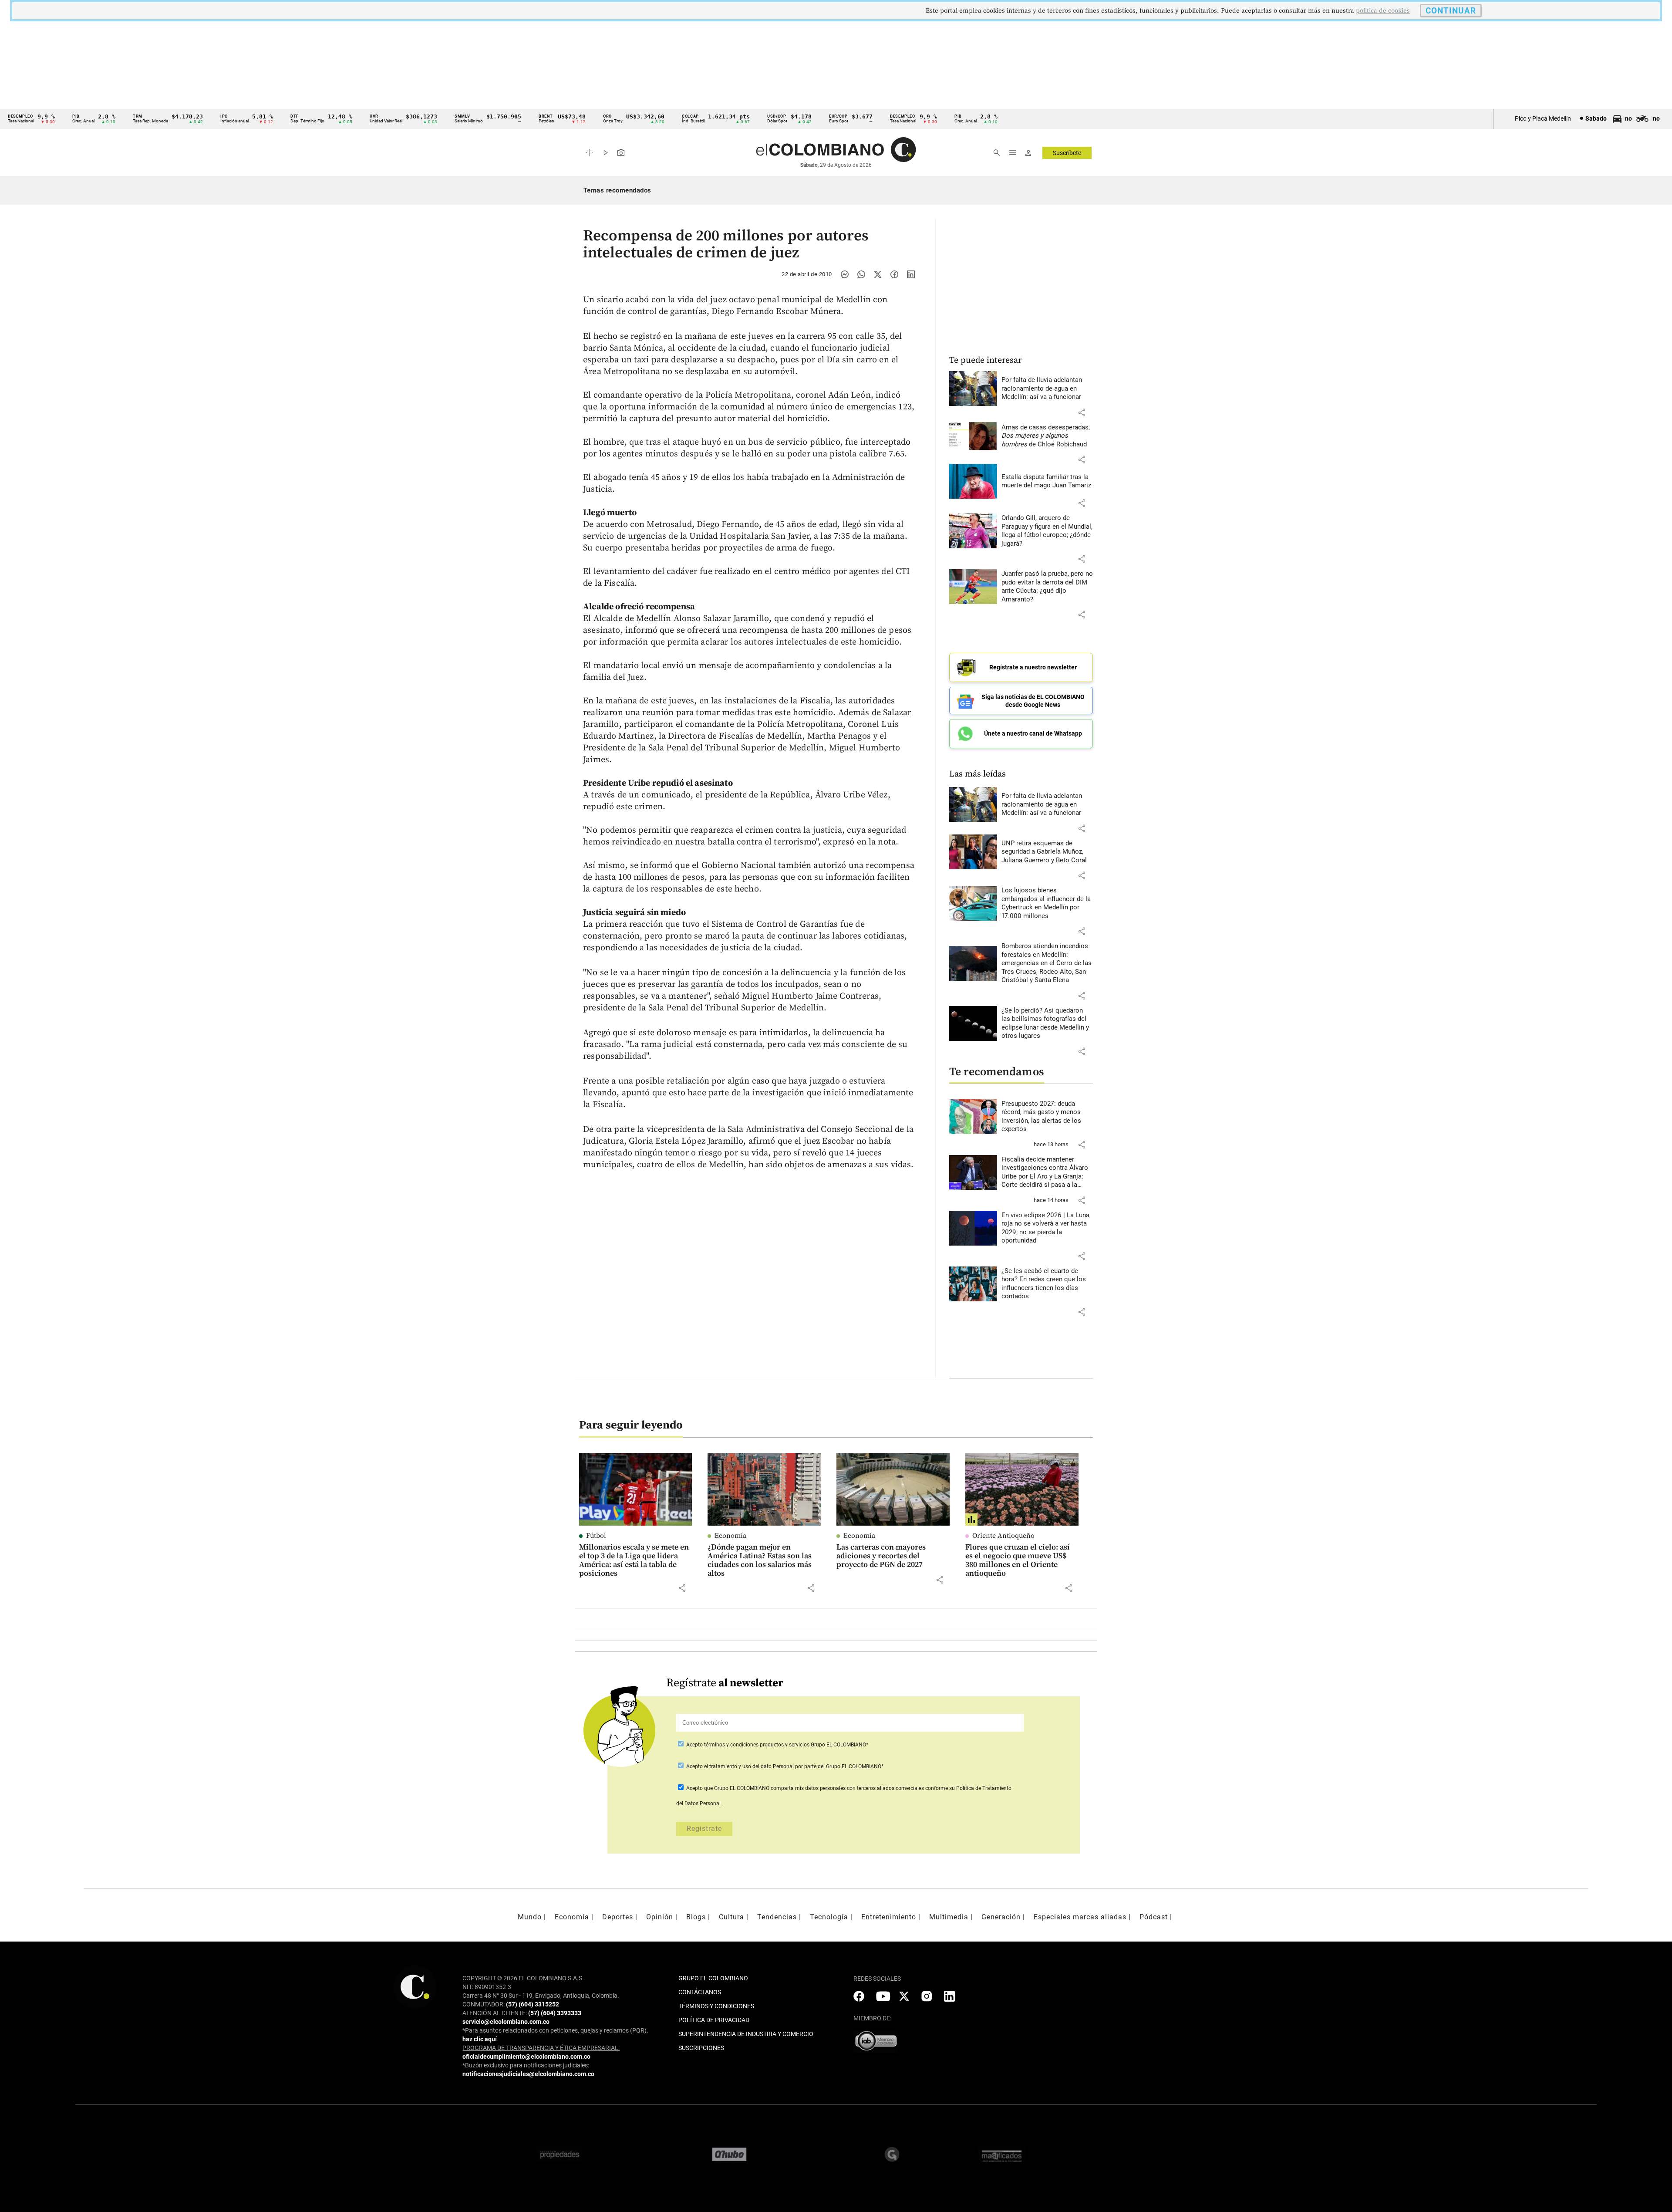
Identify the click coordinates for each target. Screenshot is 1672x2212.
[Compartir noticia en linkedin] (911, 274)
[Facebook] (894, 274)
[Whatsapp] (861, 274)
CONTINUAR (1451, 11)
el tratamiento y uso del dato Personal (748, 1766)
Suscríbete (1067, 153)
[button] (1082, 412)
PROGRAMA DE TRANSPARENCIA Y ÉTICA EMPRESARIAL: (541, 2048)
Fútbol (596, 1536)
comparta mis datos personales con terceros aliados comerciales (847, 1788)
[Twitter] (878, 274)
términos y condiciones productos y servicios (757, 1745)
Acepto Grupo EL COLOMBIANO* (777, 1745)
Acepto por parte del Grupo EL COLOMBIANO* (784, 1766)
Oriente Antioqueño (1003, 1536)
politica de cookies (1383, 11)
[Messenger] (845, 274)
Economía (730, 1536)
